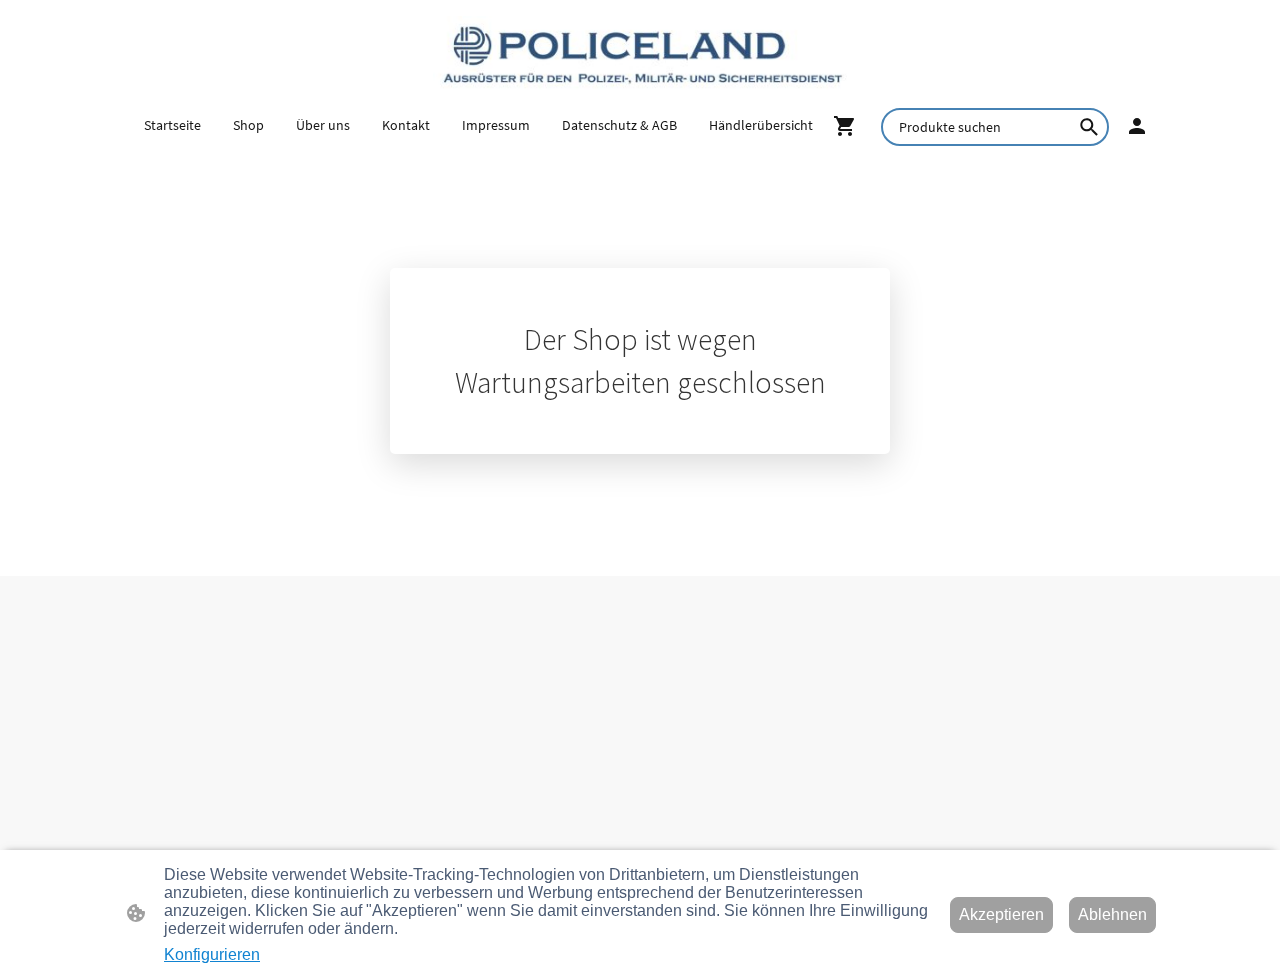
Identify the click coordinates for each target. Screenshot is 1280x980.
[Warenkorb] (849, 126)
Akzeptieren (1001, 914)
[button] (1089, 127)
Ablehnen (1112, 914)
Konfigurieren (212, 954)
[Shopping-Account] (1137, 126)
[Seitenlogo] (639, 53)
